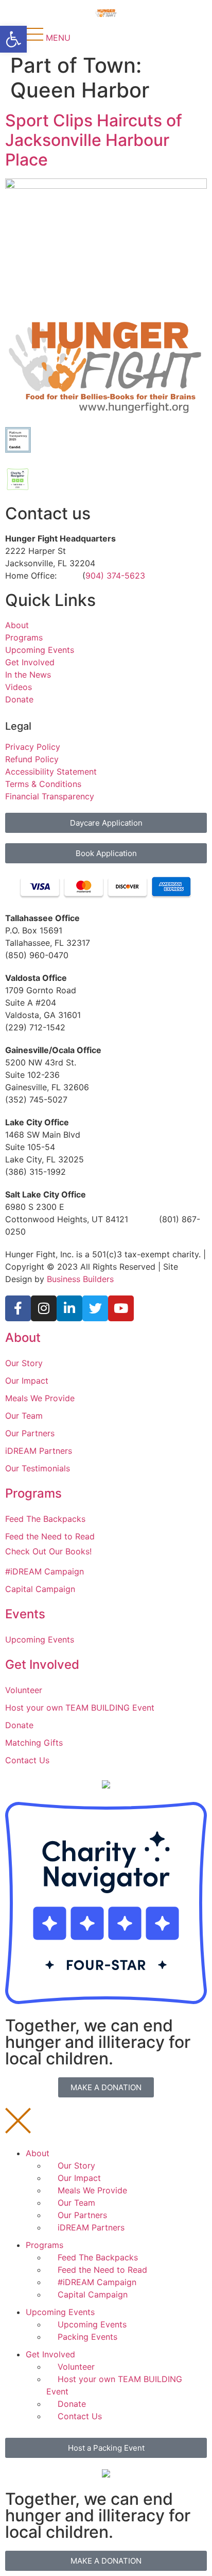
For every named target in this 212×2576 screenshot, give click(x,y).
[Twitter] (95, 1308)
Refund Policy (32, 759)
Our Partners (30, 1433)
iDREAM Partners (39, 1451)
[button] (13, 39)
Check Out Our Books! (48, 1551)
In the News (28, 675)
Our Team (24, 1416)
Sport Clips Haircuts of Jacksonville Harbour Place (94, 140)
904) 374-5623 (115, 576)
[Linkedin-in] (69, 1308)
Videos (19, 687)
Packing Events (87, 2337)
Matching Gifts (34, 1743)
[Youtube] (121, 1308)
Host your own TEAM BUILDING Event (80, 1708)
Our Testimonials (38, 1468)
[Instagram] (44, 1308)
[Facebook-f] (18, 1308)
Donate (19, 699)
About (17, 625)
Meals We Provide (40, 1398)
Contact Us (27, 1760)
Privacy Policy (33, 747)
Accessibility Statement (51, 772)
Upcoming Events (40, 650)
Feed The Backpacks (45, 1519)
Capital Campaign (40, 1589)
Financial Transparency (50, 796)
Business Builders (80, 1279)
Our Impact (27, 1381)
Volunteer (24, 1690)
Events (25, 1614)
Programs (24, 637)
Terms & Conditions (43, 784)
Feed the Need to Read (50, 1536)
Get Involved (30, 662)
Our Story (24, 1363)
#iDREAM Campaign (45, 1571)
